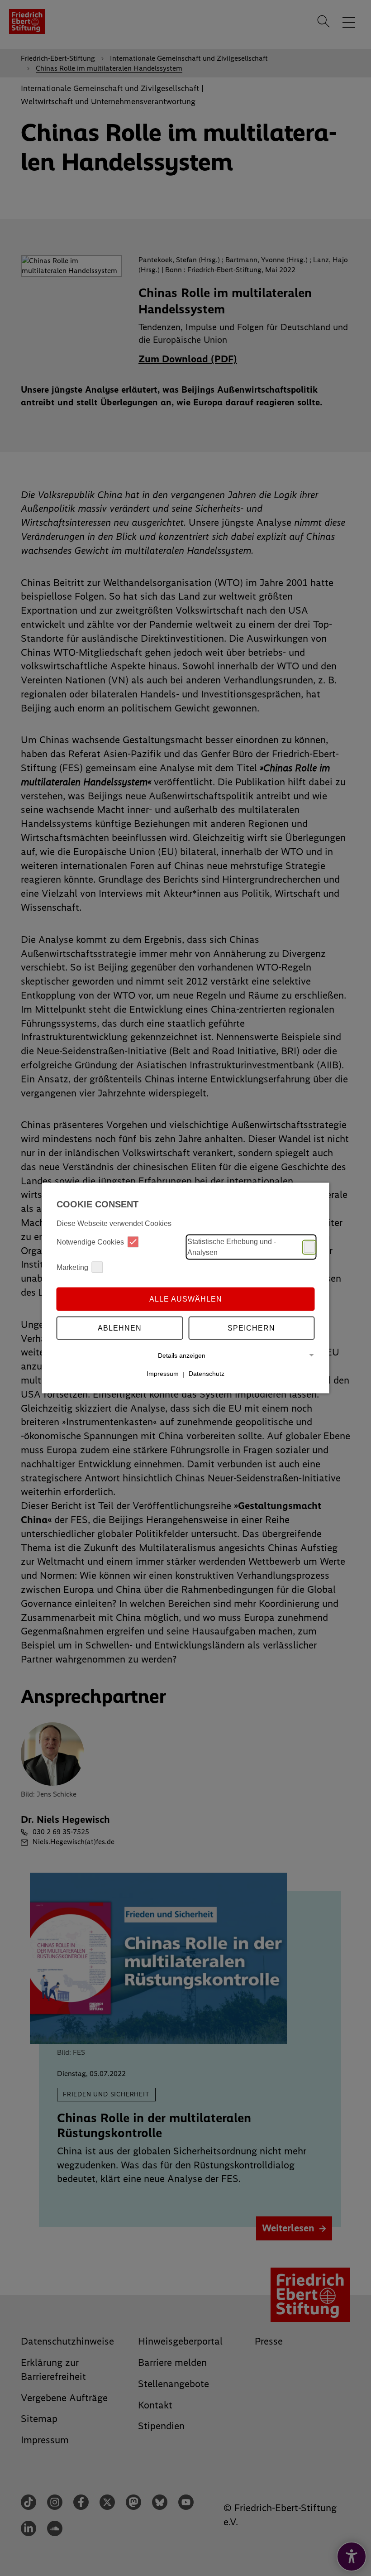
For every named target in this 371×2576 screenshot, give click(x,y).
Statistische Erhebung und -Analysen (232, 1247)
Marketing (72, 1267)
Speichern (251, 1328)
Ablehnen (120, 1328)
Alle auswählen (186, 1299)
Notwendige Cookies (90, 1242)
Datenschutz (207, 1374)
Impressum (163, 1374)
